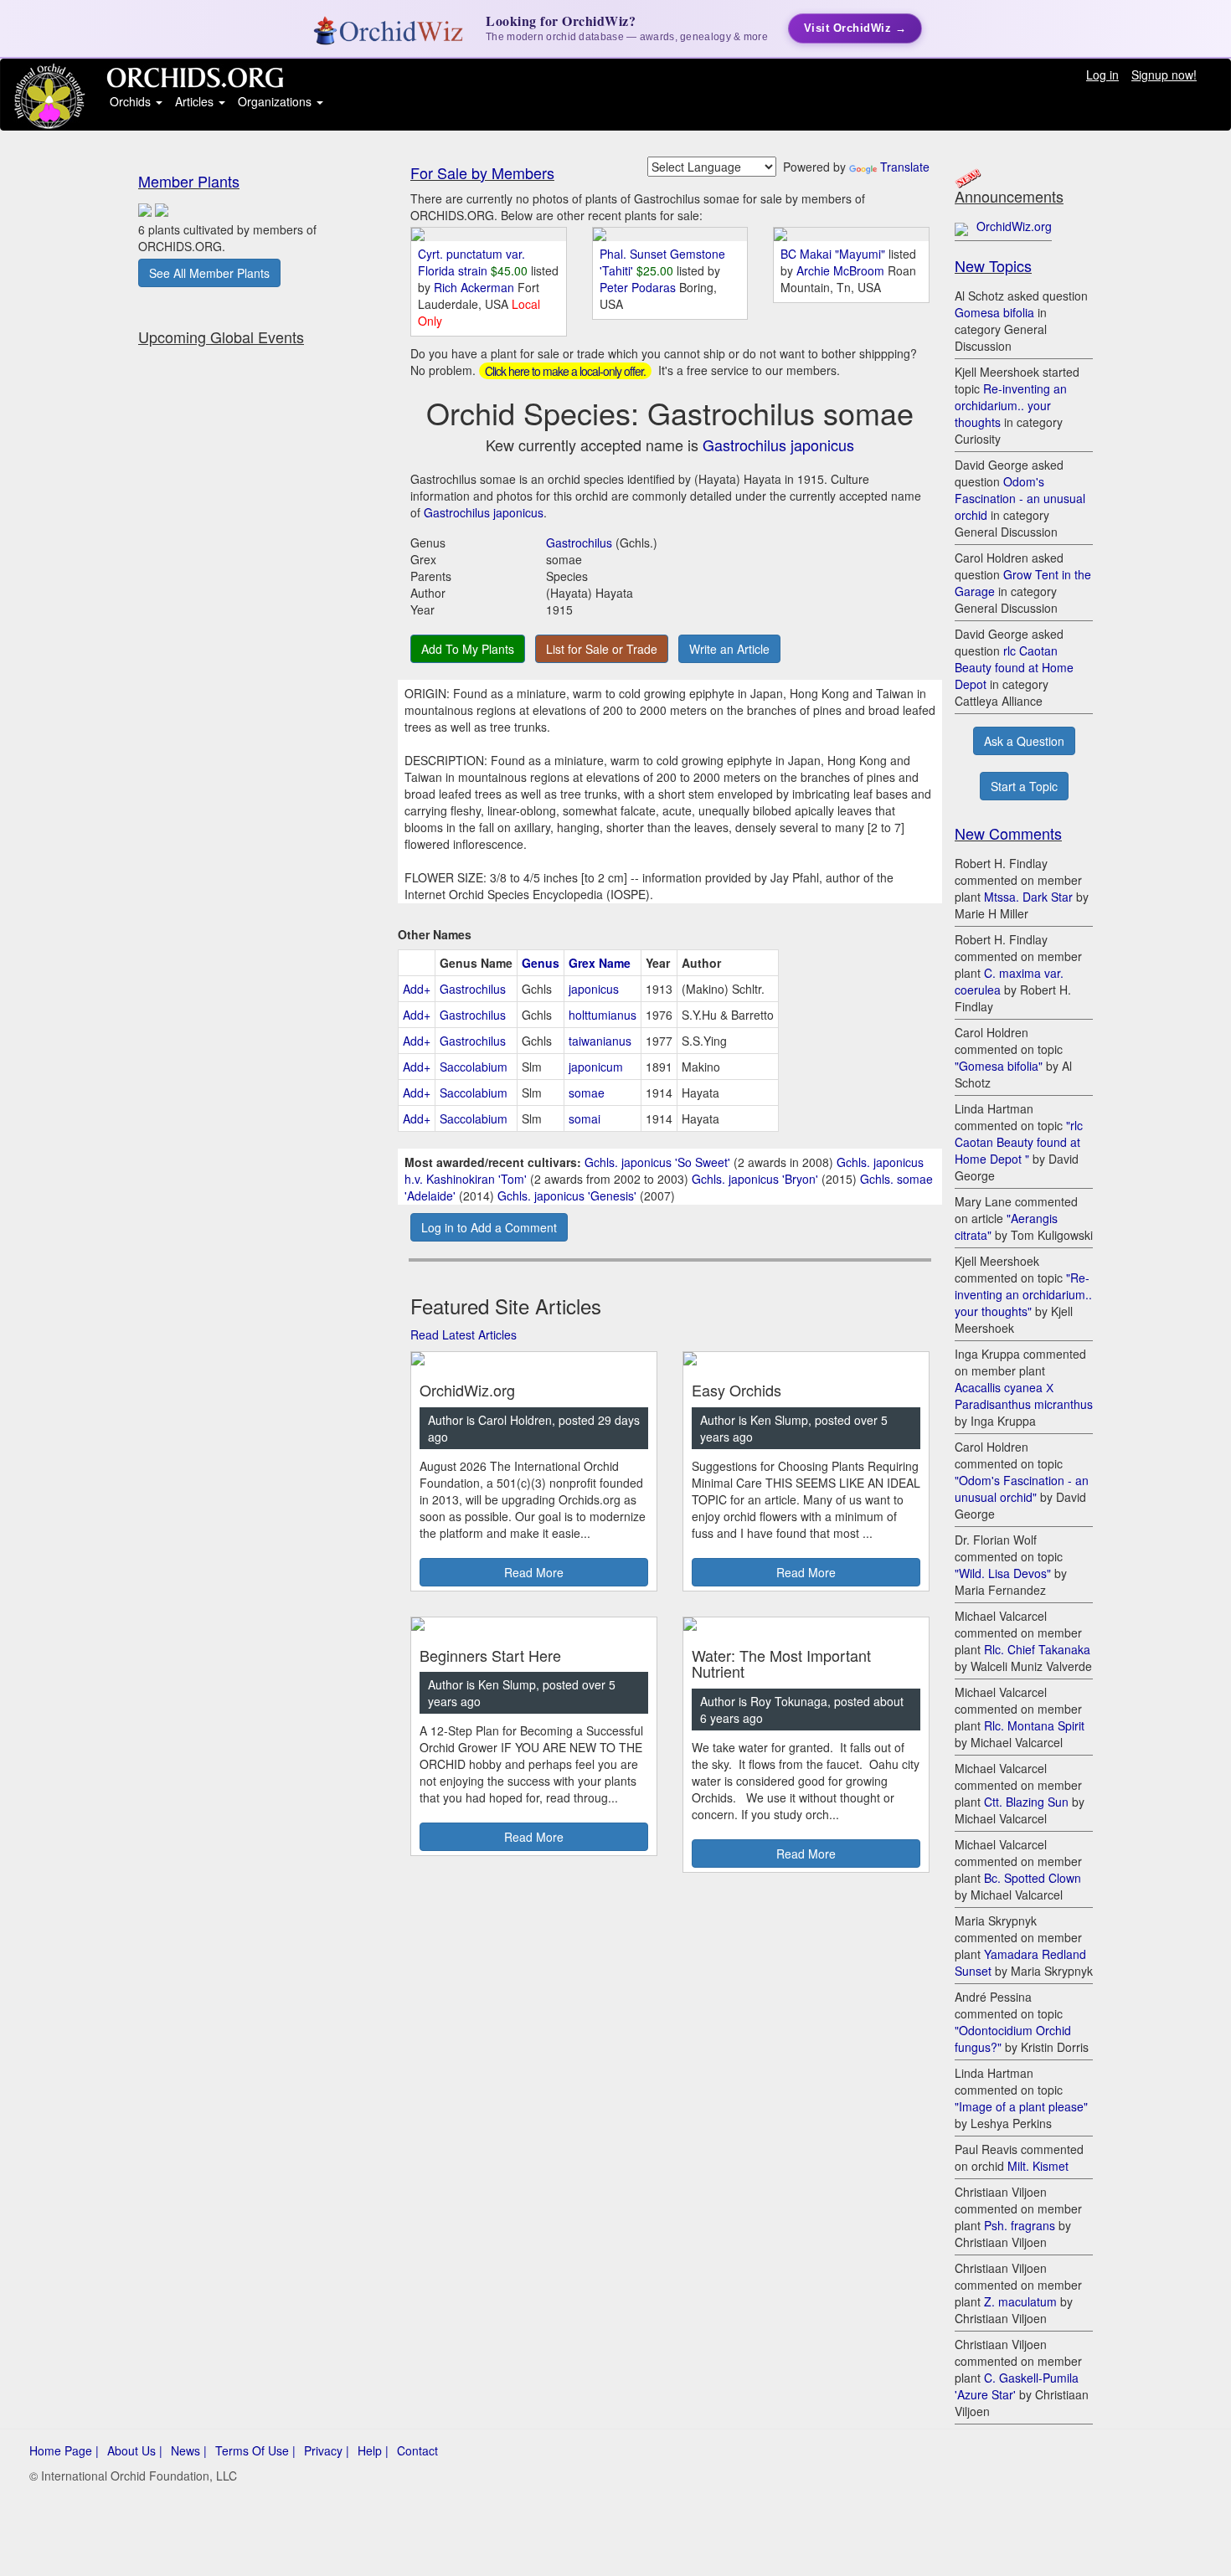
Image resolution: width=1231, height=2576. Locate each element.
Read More (534, 1572)
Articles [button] (196, 101)
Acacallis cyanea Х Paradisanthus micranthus (1024, 1396)
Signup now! (1164, 75)
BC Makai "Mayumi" (833, 254)
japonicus (594, 989)
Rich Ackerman (476, 287)
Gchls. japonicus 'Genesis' (567, 1195)
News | (189, 2450)
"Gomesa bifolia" (999, 1066)
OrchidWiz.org (1014, 226)
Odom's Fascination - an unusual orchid (1020, 498)
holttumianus (603, 1015)
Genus (541, 963)
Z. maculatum (1020, 2301)
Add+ (417, 989)
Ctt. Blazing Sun (1026, 1802)
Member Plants (189, 181)
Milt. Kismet (1038, 2166)
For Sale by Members (482, 172)
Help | (373, 2450)
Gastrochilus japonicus (778, 445)
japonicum (596, 1067)
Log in (1102, 75)
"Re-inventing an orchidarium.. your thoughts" (1023, 1294)
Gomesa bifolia (994, 312)
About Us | (135, 2450)
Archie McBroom (842, 270)
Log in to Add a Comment (489, 1227)
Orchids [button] (132, 101)
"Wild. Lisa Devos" (1003, 1573)
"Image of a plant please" (1021, 2106)
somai (585, 1118)
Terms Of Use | (255, 2450)
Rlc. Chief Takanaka (1037, 1649)
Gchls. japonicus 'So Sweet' (657, 1162)
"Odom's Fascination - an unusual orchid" (1022, 1489)
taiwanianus (600, 1041)
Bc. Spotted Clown (1033, 1878)
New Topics (993, 265)
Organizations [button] (276, 101)
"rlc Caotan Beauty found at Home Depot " (1019, 1142)
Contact (417, 2450)
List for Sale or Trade (602, 649)
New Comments (1008, 833)
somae (587, 1093)
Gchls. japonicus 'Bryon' (755, 1179)
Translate (905, 167)
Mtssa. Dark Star (1028, 897)
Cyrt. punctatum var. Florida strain (471, 262)
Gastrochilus (579, 542)
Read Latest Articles (464, 1334)
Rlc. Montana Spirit (1034, 1725)
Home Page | (64, 2450)
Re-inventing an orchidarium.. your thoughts (1011, 405)
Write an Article (729, 649)
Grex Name (600, 963)
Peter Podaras (639, 287)
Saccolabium (474, 1067)
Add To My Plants (468, 649)
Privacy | (327, 2450)
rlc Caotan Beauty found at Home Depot (1014, 667)
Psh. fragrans (1020, 2225)
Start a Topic (1024, 786)
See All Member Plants (209, 273)
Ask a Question (1024, 741)
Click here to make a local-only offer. (565, 371)
